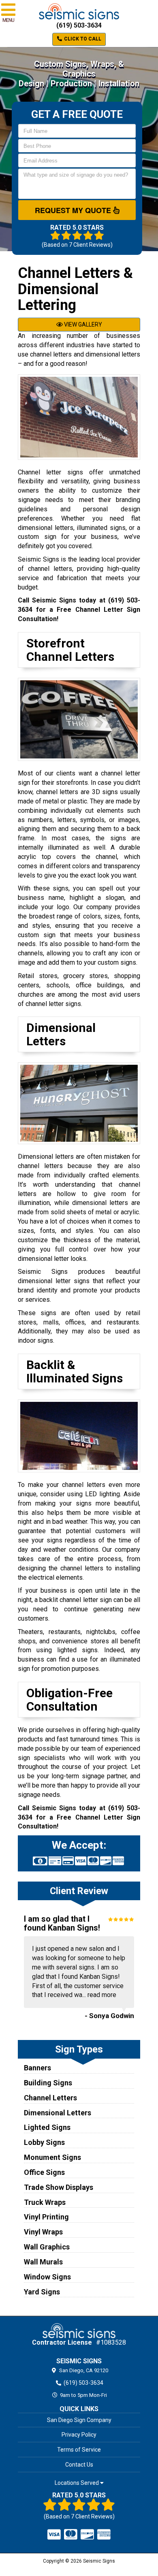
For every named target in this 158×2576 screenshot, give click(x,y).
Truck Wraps (45, 2202)
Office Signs (44, 2172)
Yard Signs (42, 2292)
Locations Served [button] (77, 2483)
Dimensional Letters (58, 2113)
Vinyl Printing (46, 2217)
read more (102, 1995)
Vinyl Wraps (43, 2232)
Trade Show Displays (59, 2187)
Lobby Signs (44, 2142)
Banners (37, 2068)
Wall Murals (43, 2262)
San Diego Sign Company (79, 2420)
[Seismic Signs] (79, 2330)
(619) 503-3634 (79, 25)
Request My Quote (74, 210)
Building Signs (48, 2083)
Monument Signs (52, 2157)
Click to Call (82, 39)
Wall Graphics (47, 2247)
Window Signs (47, 2277)
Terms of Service (79, 2450)
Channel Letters (50, 2098)
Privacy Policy (79, 2435)
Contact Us (79, 2465)
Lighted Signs (47, 2127)
